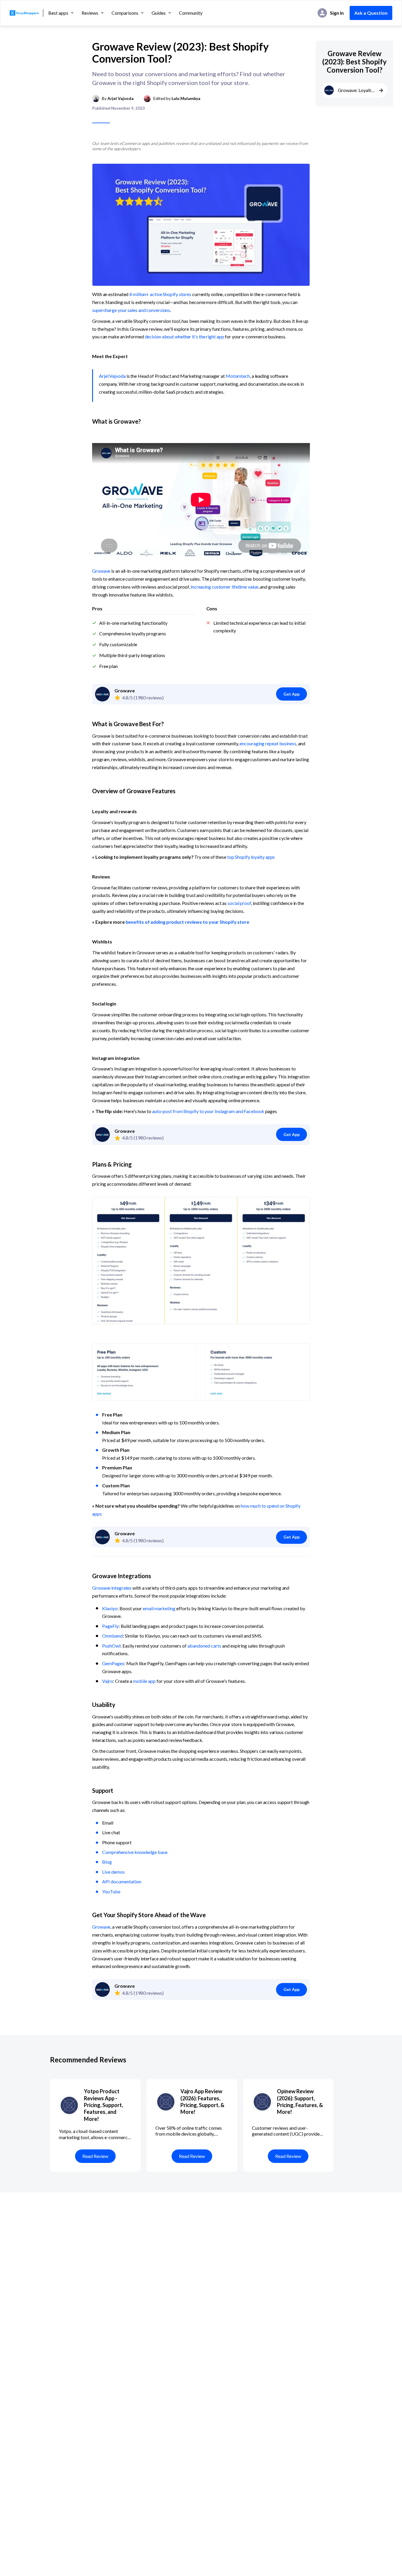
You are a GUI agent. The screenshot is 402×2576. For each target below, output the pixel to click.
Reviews (90, 13)
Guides (159, 13)
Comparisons (125, 13)
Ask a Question (371, 13)
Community (191, 13)
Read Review (95, 2156)
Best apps (58, 13)
